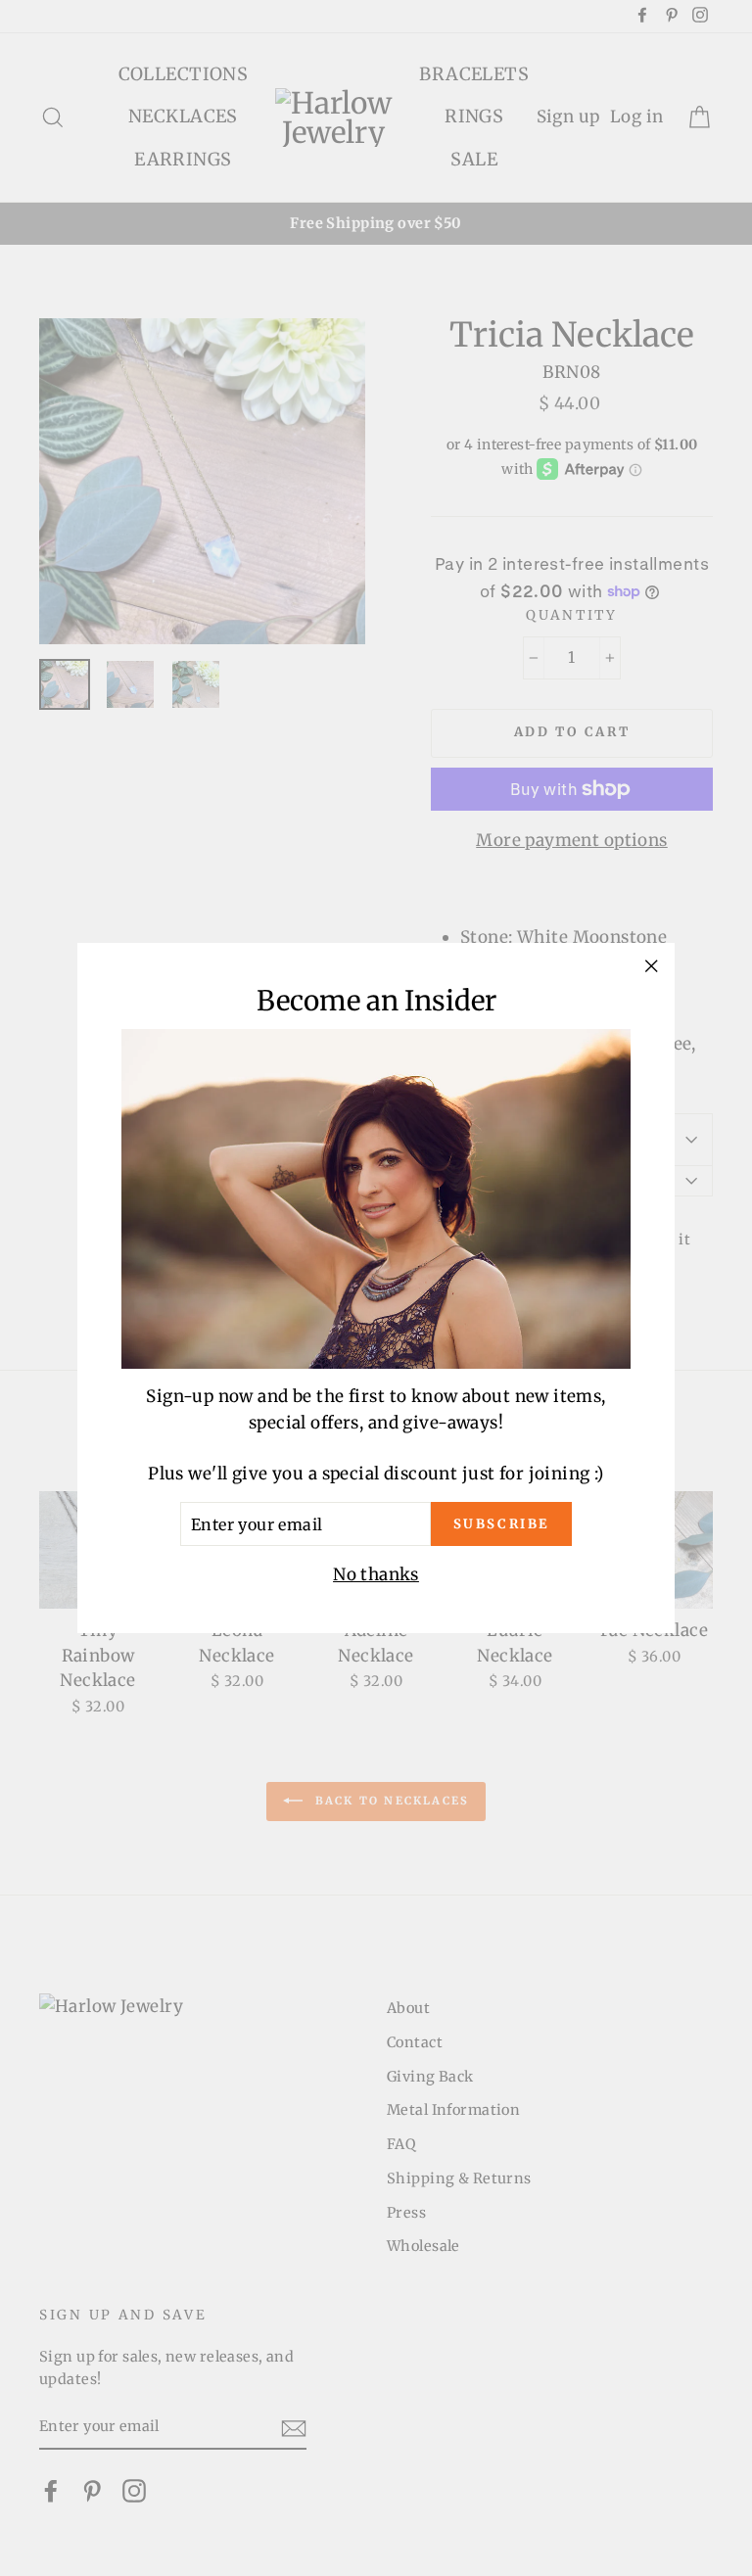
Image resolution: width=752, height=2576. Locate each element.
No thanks (376, 1574)
